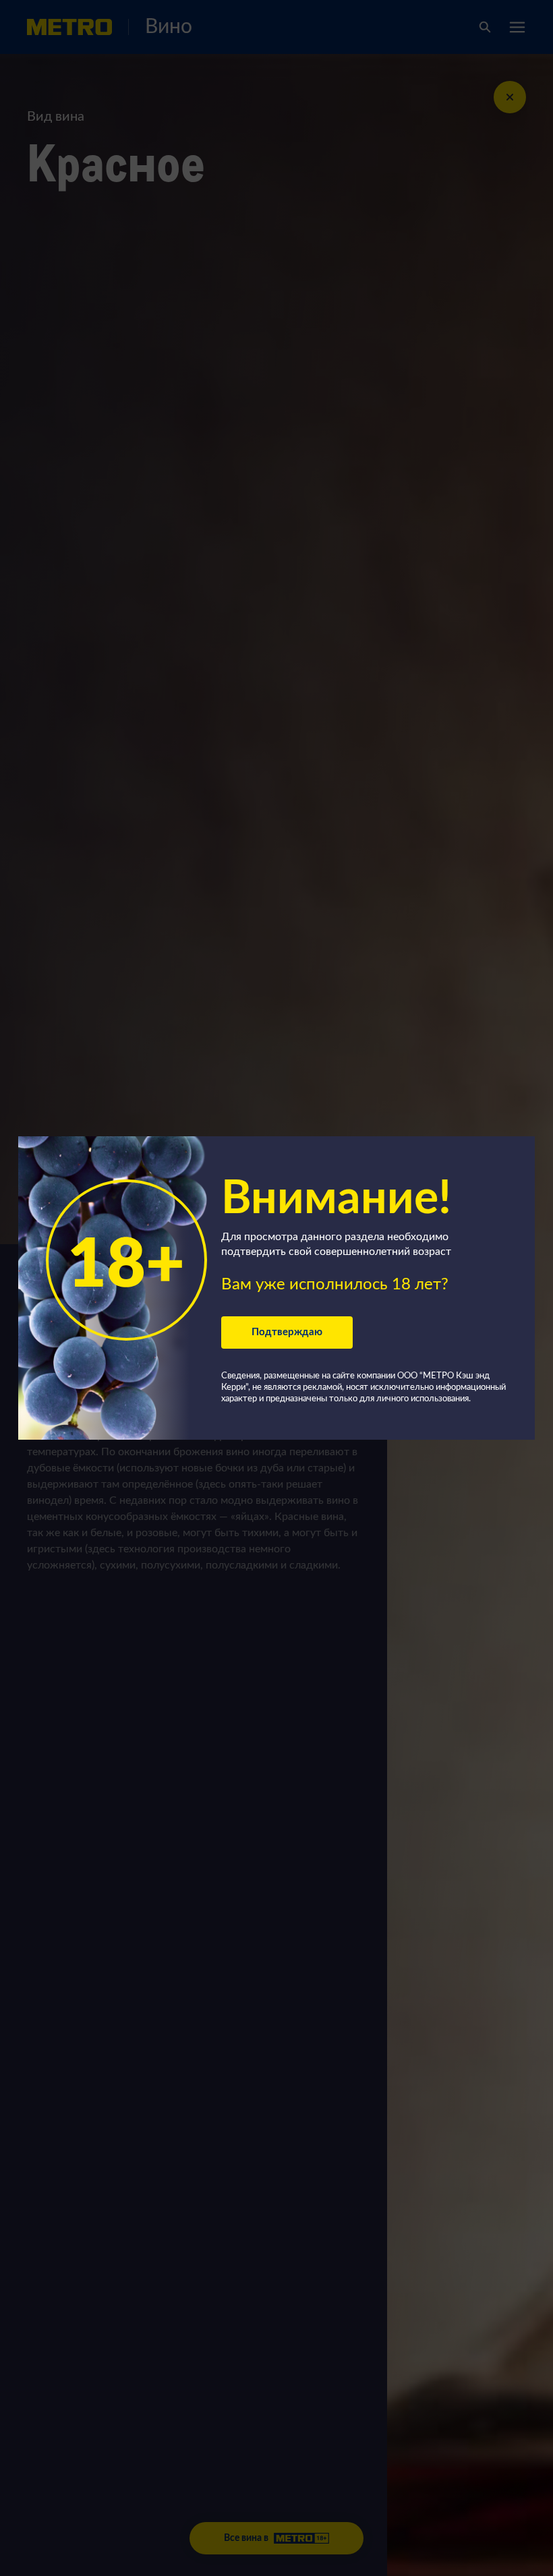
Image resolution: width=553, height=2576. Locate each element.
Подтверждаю (287, 1332)
